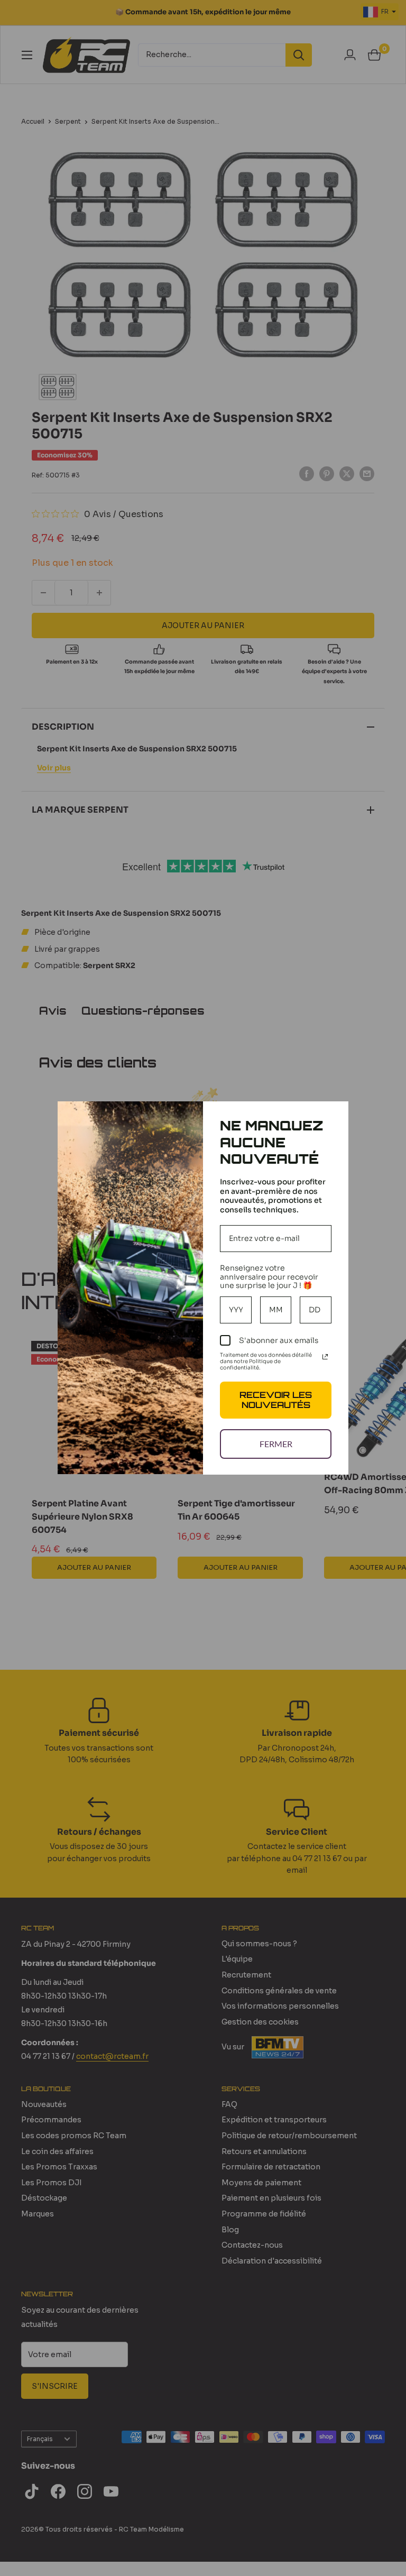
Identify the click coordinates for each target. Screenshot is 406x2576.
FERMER (276, 1444)
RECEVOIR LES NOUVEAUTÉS (276, 1400)
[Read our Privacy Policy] (325, 1357)
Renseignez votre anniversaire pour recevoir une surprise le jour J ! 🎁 (269, 1277)
